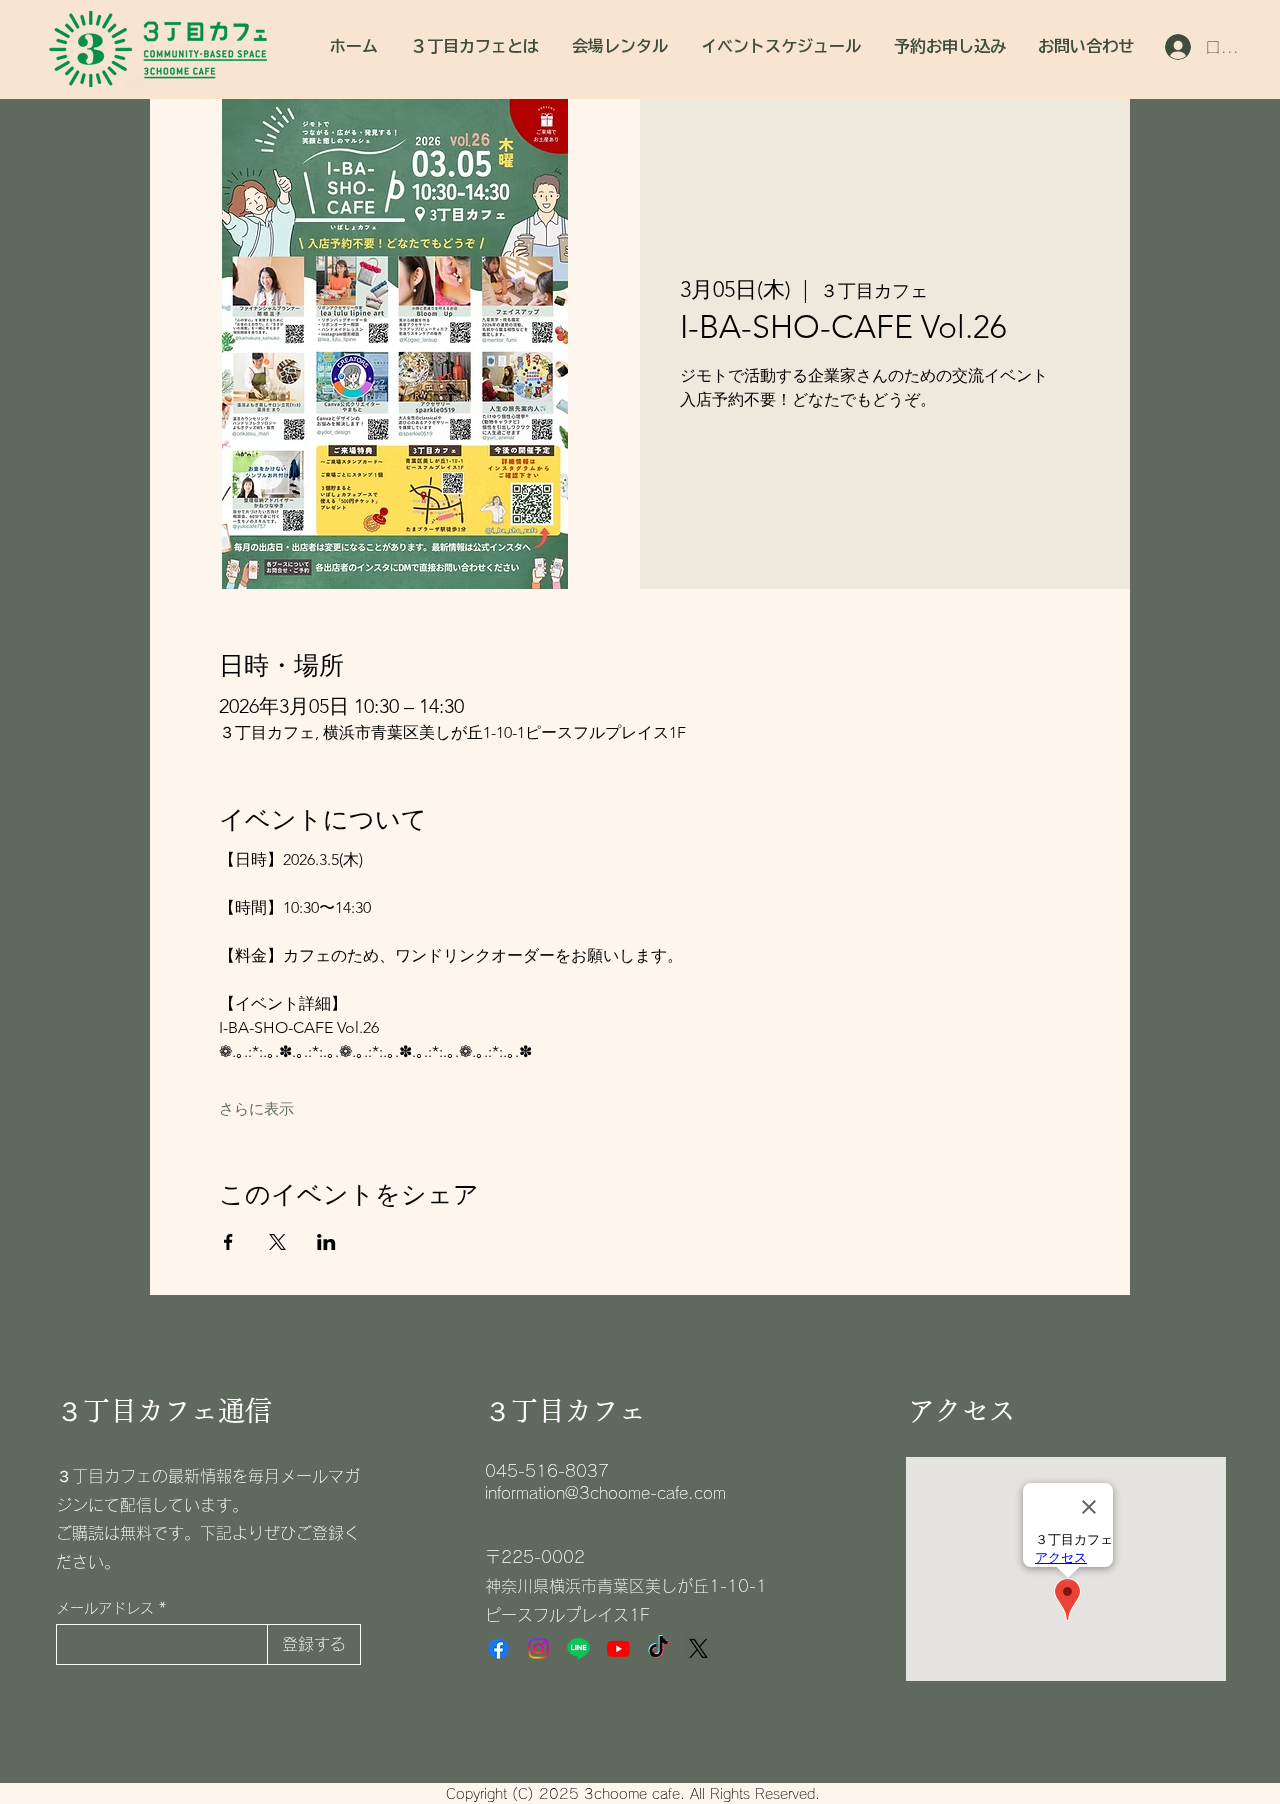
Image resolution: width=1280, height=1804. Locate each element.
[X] (698, 1648)
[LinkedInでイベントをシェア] (326, 1242)
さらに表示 (256, 1109)
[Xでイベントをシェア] (277, 1242)
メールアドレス (105, 1608)
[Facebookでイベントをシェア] (228, 1242)
